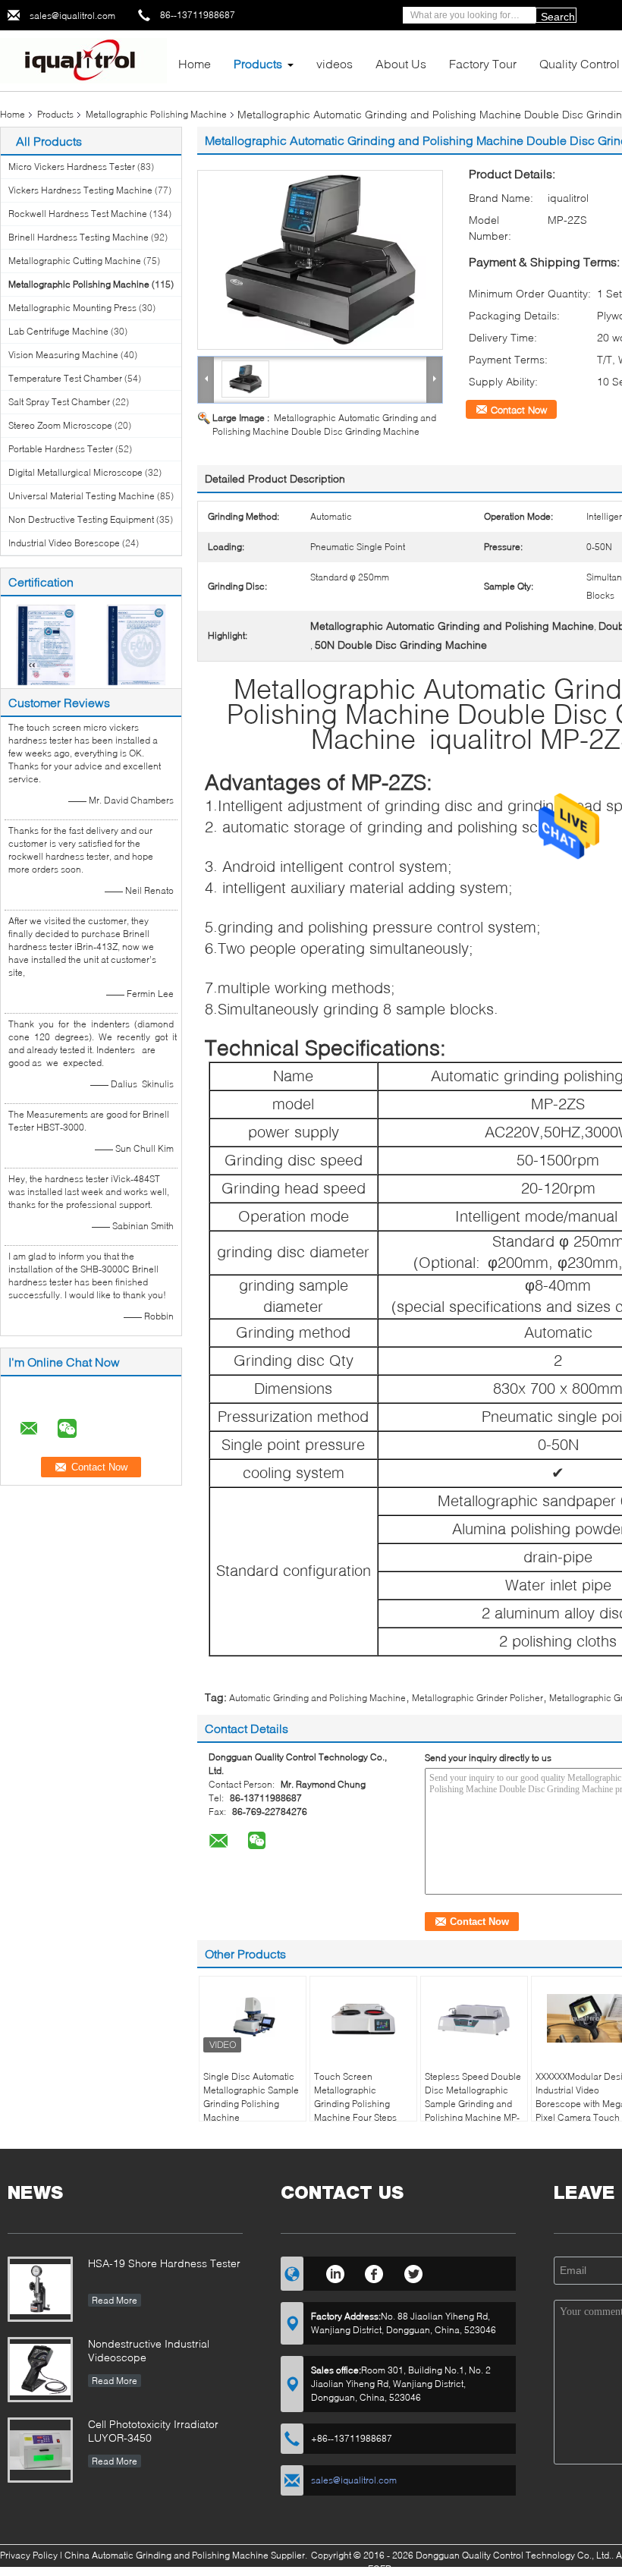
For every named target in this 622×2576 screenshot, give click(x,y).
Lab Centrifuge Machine (58, 331)
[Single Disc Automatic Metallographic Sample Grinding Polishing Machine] (253, 2018)
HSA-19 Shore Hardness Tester (164, 2263)
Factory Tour (483, 63)
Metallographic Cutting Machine (75, 261)
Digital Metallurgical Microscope (75, 472)
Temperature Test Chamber (65, 378)
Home (195, 63)
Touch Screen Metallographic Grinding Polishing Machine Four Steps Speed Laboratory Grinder (355, 2110)
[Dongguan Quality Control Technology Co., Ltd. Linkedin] (335, 2272)
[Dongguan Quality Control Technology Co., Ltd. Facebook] (374, 2272)
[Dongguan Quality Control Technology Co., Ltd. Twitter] (414, 2272)
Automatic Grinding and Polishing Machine (317, 1698)
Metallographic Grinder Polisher (477, 1698)
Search (558, 17)
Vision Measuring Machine (63, 355)
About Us (401, 63)
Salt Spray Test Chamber (59, 402)
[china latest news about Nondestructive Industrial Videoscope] (40, 2370)
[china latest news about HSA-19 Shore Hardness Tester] (40, 2289)
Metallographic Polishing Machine (156, 114)
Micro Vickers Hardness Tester (72, 167)
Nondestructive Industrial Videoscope (149, 2350)
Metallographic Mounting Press (72, 308)
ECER (380, 2569)
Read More (115, 2300)
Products (258, 63)
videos (335, 63)
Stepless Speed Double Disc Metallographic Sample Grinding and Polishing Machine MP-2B (473, 2104)
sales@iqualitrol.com (72, 16)
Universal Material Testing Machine (82, 496)
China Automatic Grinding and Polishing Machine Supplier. (187, 2555)
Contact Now (519, 410)
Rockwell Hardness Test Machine (78, 214)
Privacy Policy (29, 2555)
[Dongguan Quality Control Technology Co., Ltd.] (83, 60)
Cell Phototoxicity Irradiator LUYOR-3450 (153, 2431)
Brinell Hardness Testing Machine (79, 237)
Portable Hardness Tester (61, 449)
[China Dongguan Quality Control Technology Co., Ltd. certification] (46, 644)
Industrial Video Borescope (64, 543)
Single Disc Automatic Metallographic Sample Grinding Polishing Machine (251, 2097)
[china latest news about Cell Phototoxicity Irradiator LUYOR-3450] (40, 2450)
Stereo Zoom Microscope (60, 425)
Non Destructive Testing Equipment (81, 519)
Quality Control (580, 63)
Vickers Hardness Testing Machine (80, 190)
